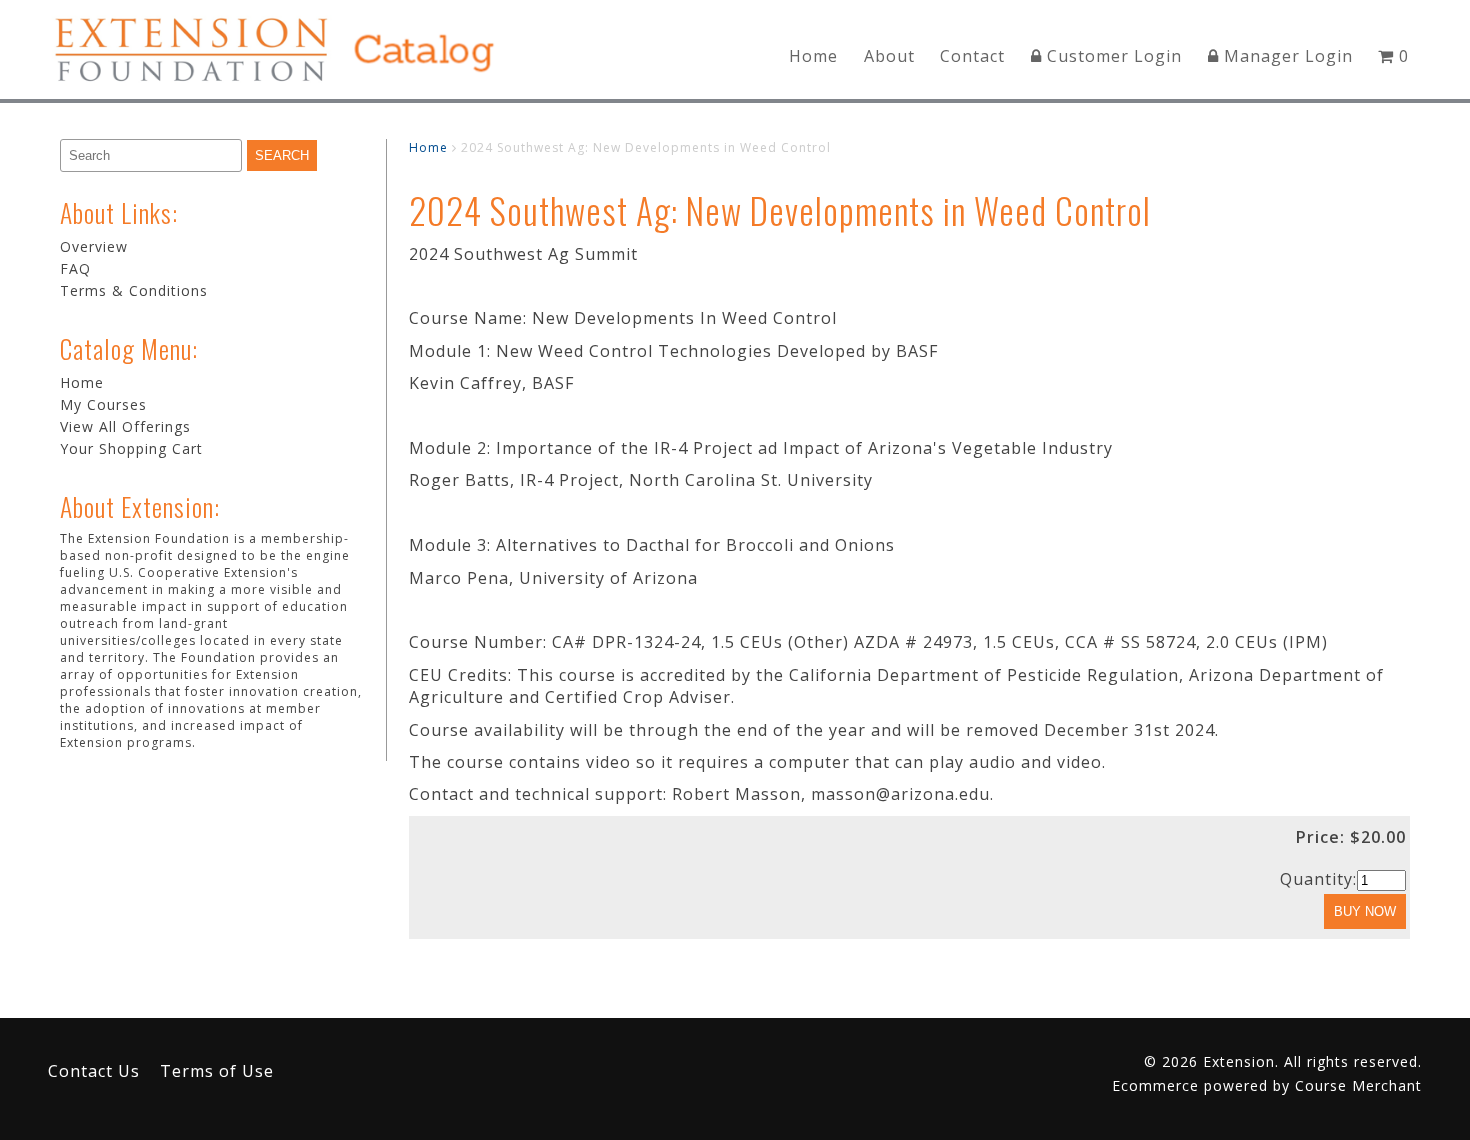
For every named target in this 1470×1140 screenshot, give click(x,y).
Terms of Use (217, 1071)
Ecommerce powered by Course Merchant (1267, 1085)
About (889, 56)
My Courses (103, 404)
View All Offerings (125, 426)
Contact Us (94, 1071)
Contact (972, 56)
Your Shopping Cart (131, 448)
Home (813, 56)
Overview (94, 246)
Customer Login (1112, 56)
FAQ (75, 268)
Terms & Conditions (134, 290)
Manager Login (1286, 56)
